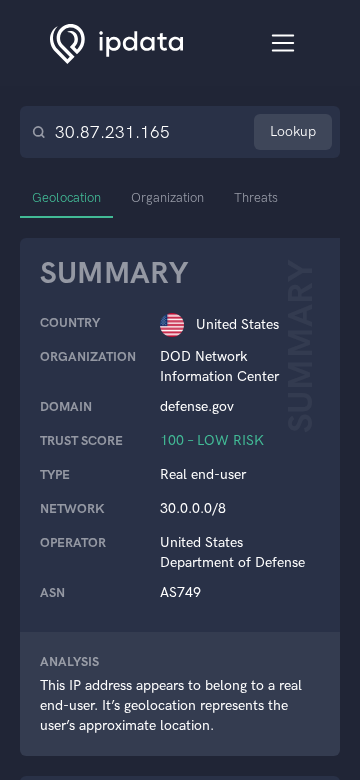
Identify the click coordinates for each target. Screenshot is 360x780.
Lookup (293, 131)
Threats (256, 197)
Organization (167, 197)
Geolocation (66, 197)
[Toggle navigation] (283, 43)
